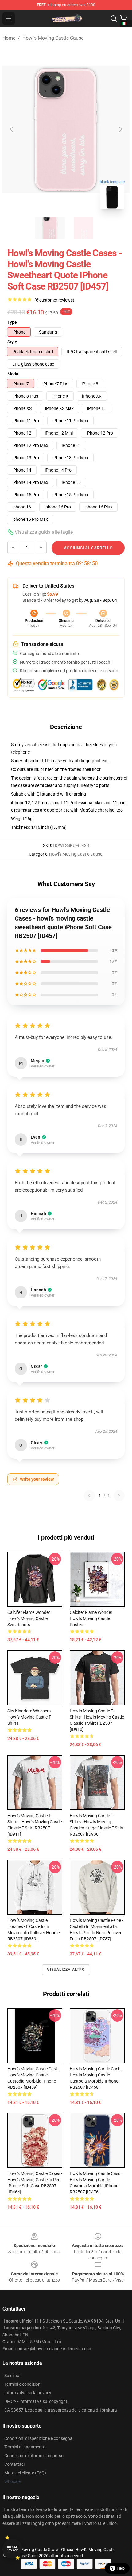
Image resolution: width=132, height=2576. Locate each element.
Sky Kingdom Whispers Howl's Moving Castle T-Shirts (29, 1717)
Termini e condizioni (23, 2384)
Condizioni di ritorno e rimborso (34, 2456)
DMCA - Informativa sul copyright (36, 2401)
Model (14, 374)
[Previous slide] (12, 129)
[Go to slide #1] (50, 228)
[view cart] (123, 18)
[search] (114, 18)
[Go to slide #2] (82, 228)
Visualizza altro (66, 1970)
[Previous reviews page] (89, 1496)
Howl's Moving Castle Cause (53, 38)
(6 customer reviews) (54, 300)
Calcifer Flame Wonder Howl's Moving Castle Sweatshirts (29, 1618)
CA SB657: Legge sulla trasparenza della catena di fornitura (61, 2410)
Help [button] (121, 2568)
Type (12, 322)
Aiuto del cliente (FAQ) (25, 2473)
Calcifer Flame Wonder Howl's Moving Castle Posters (91, 1618)
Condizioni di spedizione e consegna (38, 2438)
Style (12, 342)
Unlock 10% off (12, 2549)
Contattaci (14, 2464)
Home (9, 38)
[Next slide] (120, 129)
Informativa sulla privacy (28, 2393)
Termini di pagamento (25, 2447)
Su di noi (12, 2376)
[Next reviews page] (119, 1496)
